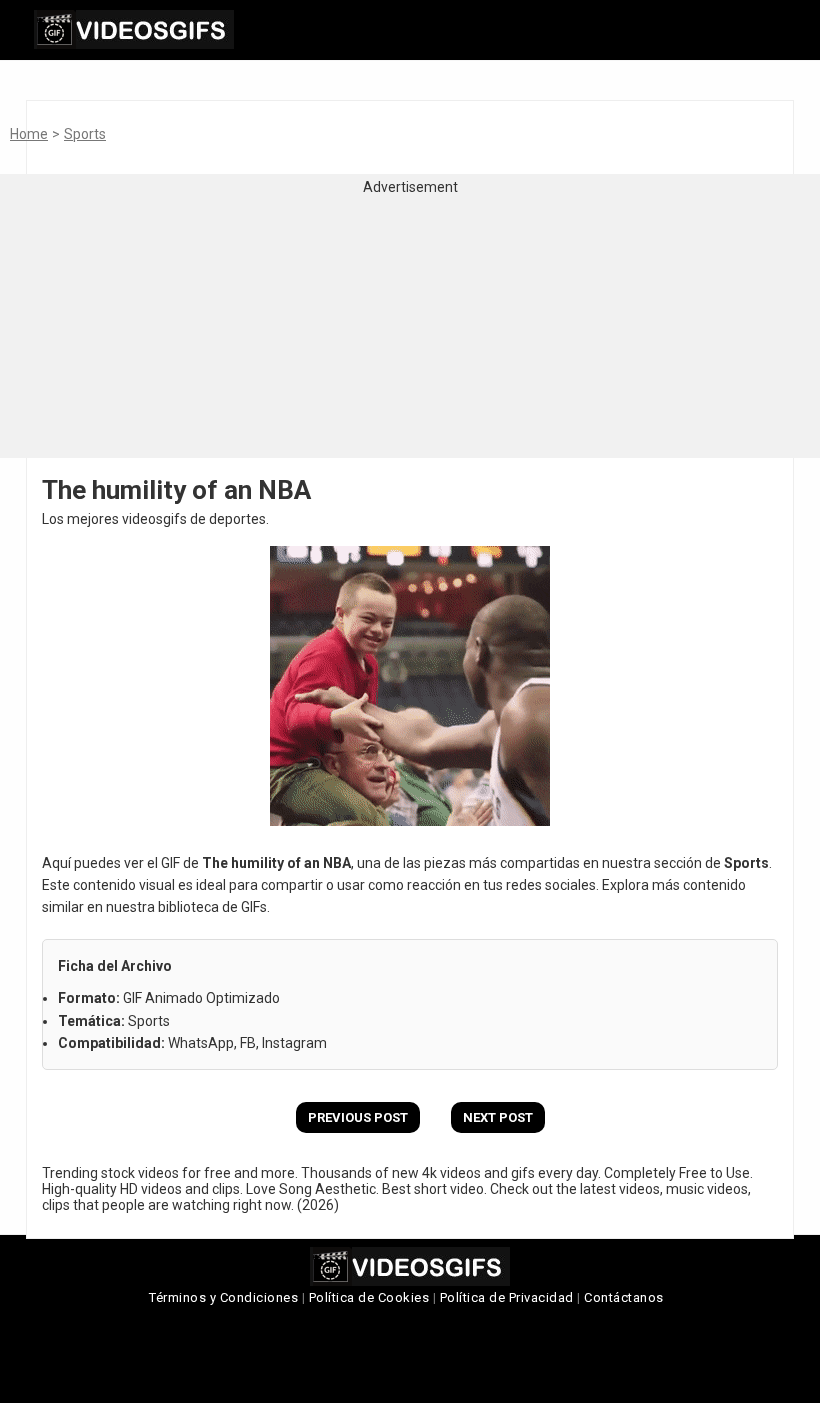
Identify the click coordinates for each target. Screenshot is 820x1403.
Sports (85, 134)
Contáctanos (624, 1297)
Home (29, 134)
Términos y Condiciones (223, 1297)
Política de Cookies (369, 1297)
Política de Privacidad (507, 1297)
